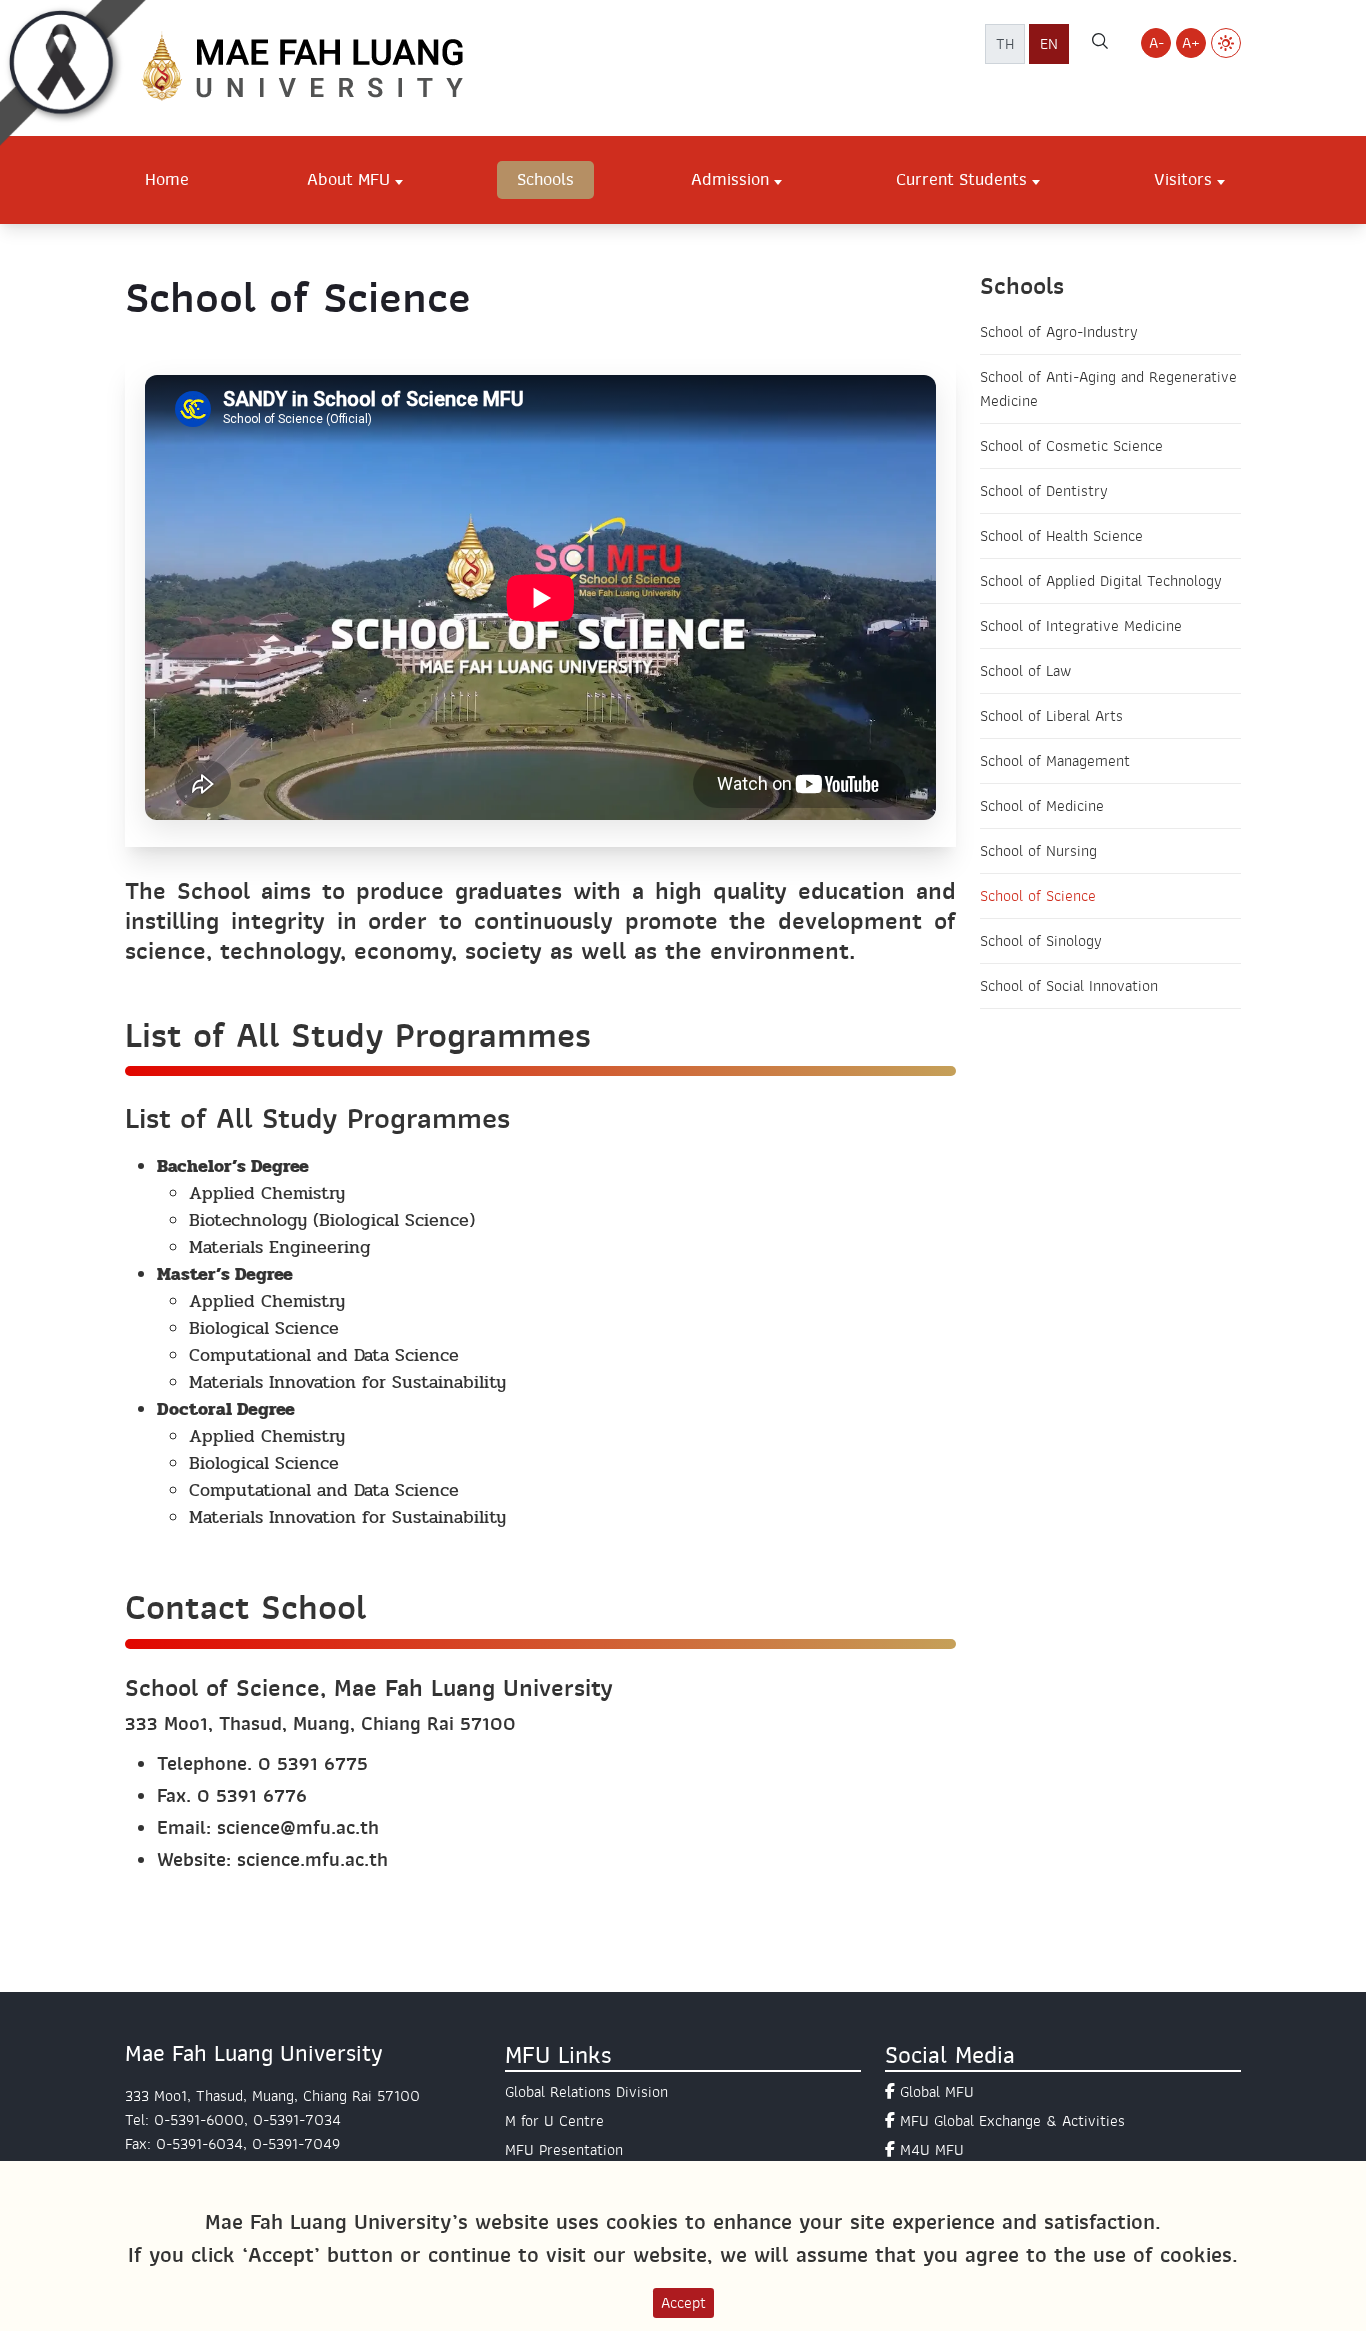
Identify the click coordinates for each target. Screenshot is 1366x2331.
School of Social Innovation (1069, 986)
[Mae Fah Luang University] (325, 67)
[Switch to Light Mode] (1226, 43)
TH (1005, 44)
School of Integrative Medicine (1081, 626)
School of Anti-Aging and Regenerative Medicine (1108, 389)
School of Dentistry (1044, 491)
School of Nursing (1038, 851)
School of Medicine (1042, 806)
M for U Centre (554, 2121)
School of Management (1055, 761)
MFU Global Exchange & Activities (1012, 2121)
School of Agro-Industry (1059, 332)
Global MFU (937, 2092)
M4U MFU (932, 2150)
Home (167, 179)
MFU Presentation (564, 2150)
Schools (545, 179)
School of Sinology (1041, 941)
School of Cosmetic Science (1071, 446)
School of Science (1038, 896)
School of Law (1025, 671)
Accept (683, 2303)
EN (1049, 44)
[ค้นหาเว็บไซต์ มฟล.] (1100, 44)
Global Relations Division (586, 2092)
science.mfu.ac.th (312, 1859)
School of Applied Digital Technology (1101, 581)
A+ (1191, 43)
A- (1156, 43)
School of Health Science (1061, 536)
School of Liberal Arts (1051, 716)
